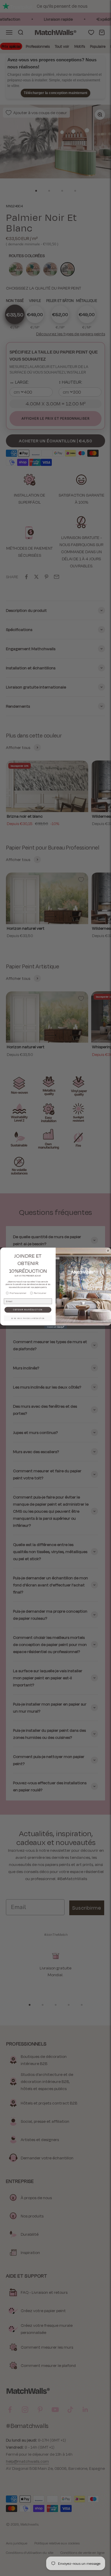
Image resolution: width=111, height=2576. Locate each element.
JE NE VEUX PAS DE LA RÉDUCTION (28, 1318)
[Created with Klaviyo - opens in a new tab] (55, 1327)
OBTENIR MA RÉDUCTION (28, 1310)
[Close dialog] (108, 1251)
